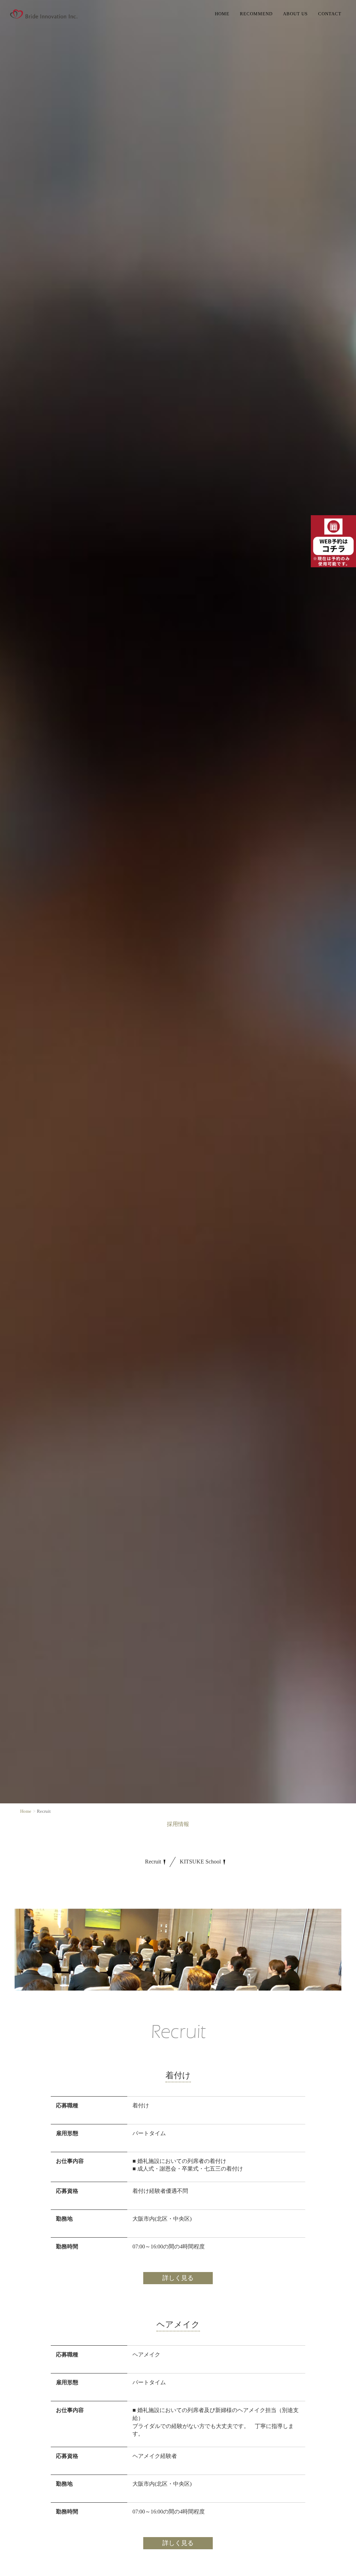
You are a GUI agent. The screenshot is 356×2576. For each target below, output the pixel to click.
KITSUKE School (201, 1862)
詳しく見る (178, 2278)
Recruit (154, 1862)
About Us (295, 14)
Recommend (256, 14)
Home (222, 14)
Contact (330, 14)
